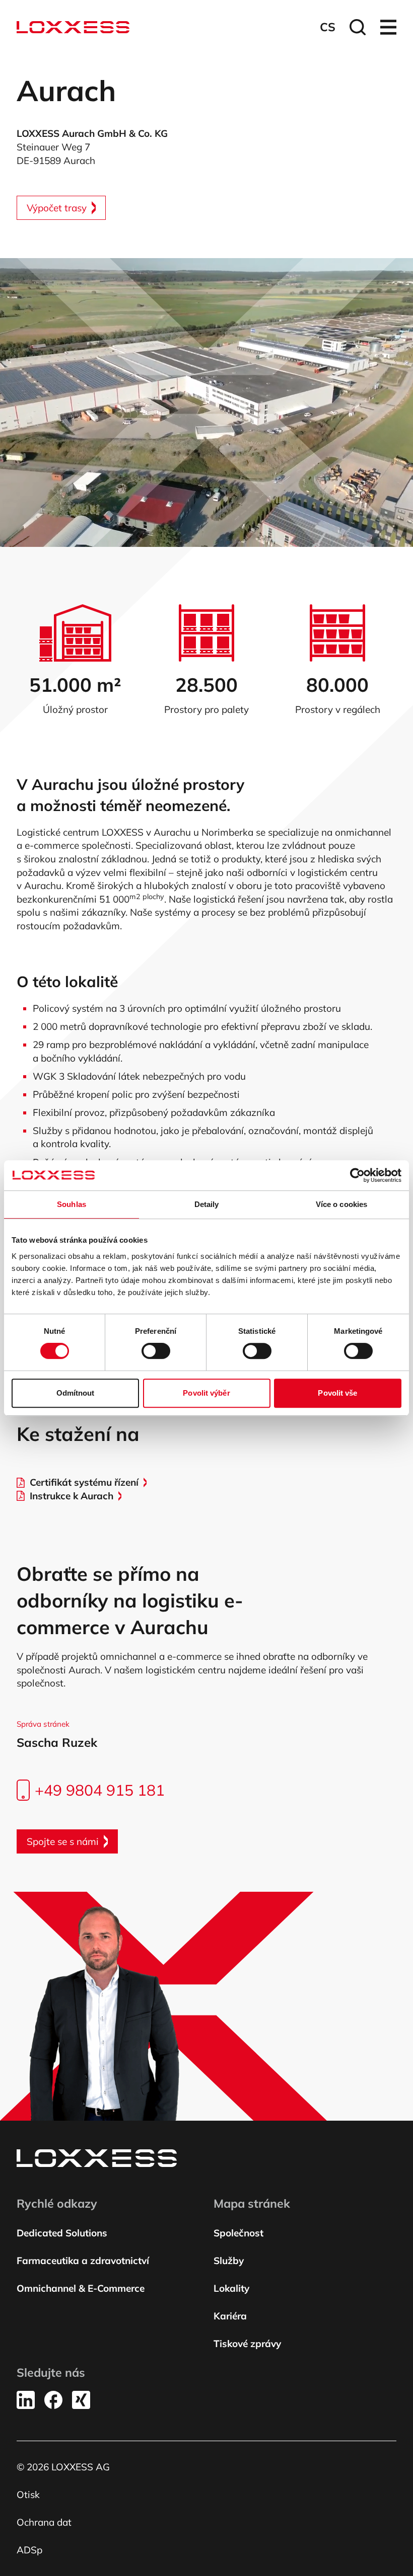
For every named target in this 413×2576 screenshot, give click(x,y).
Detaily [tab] (207, 1204)
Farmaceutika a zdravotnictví (83, 2261)
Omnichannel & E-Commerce (81, 2288)
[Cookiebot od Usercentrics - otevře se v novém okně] (357, 1175)
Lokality (231, 2288)
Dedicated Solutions (62, 2233)
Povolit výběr (206, 1393)
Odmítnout (76, 1393)
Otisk (28, 2494)
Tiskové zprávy (247, 2344)
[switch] (156, 1351)
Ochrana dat (44, 2522)
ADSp (29, 2550)
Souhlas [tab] (72, 1204)
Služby (229, 2261)
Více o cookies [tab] (341, 1204)
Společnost (238, 2233)
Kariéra (230, 2316)
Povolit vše (337, 1393)
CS (328, 27)
